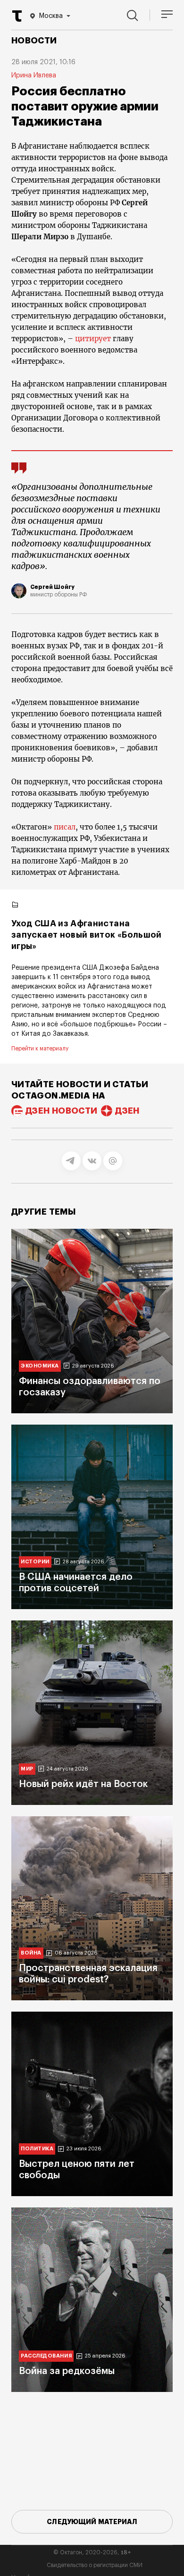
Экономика (40, 1366)
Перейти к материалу (40, 1049)
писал (65, 827)
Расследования (46, 2356)
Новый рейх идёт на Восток (83, 1784)
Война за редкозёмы (67, 2371)
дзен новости (61, 1111)
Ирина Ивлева (34, 76)
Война (31, 1953)
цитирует (93, 339)
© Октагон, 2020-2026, (92, 2552)
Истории (35, 1562)
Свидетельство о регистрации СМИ (95, 2565)
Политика (37, 2149)
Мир (27, 1769)
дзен (127, 1111)
